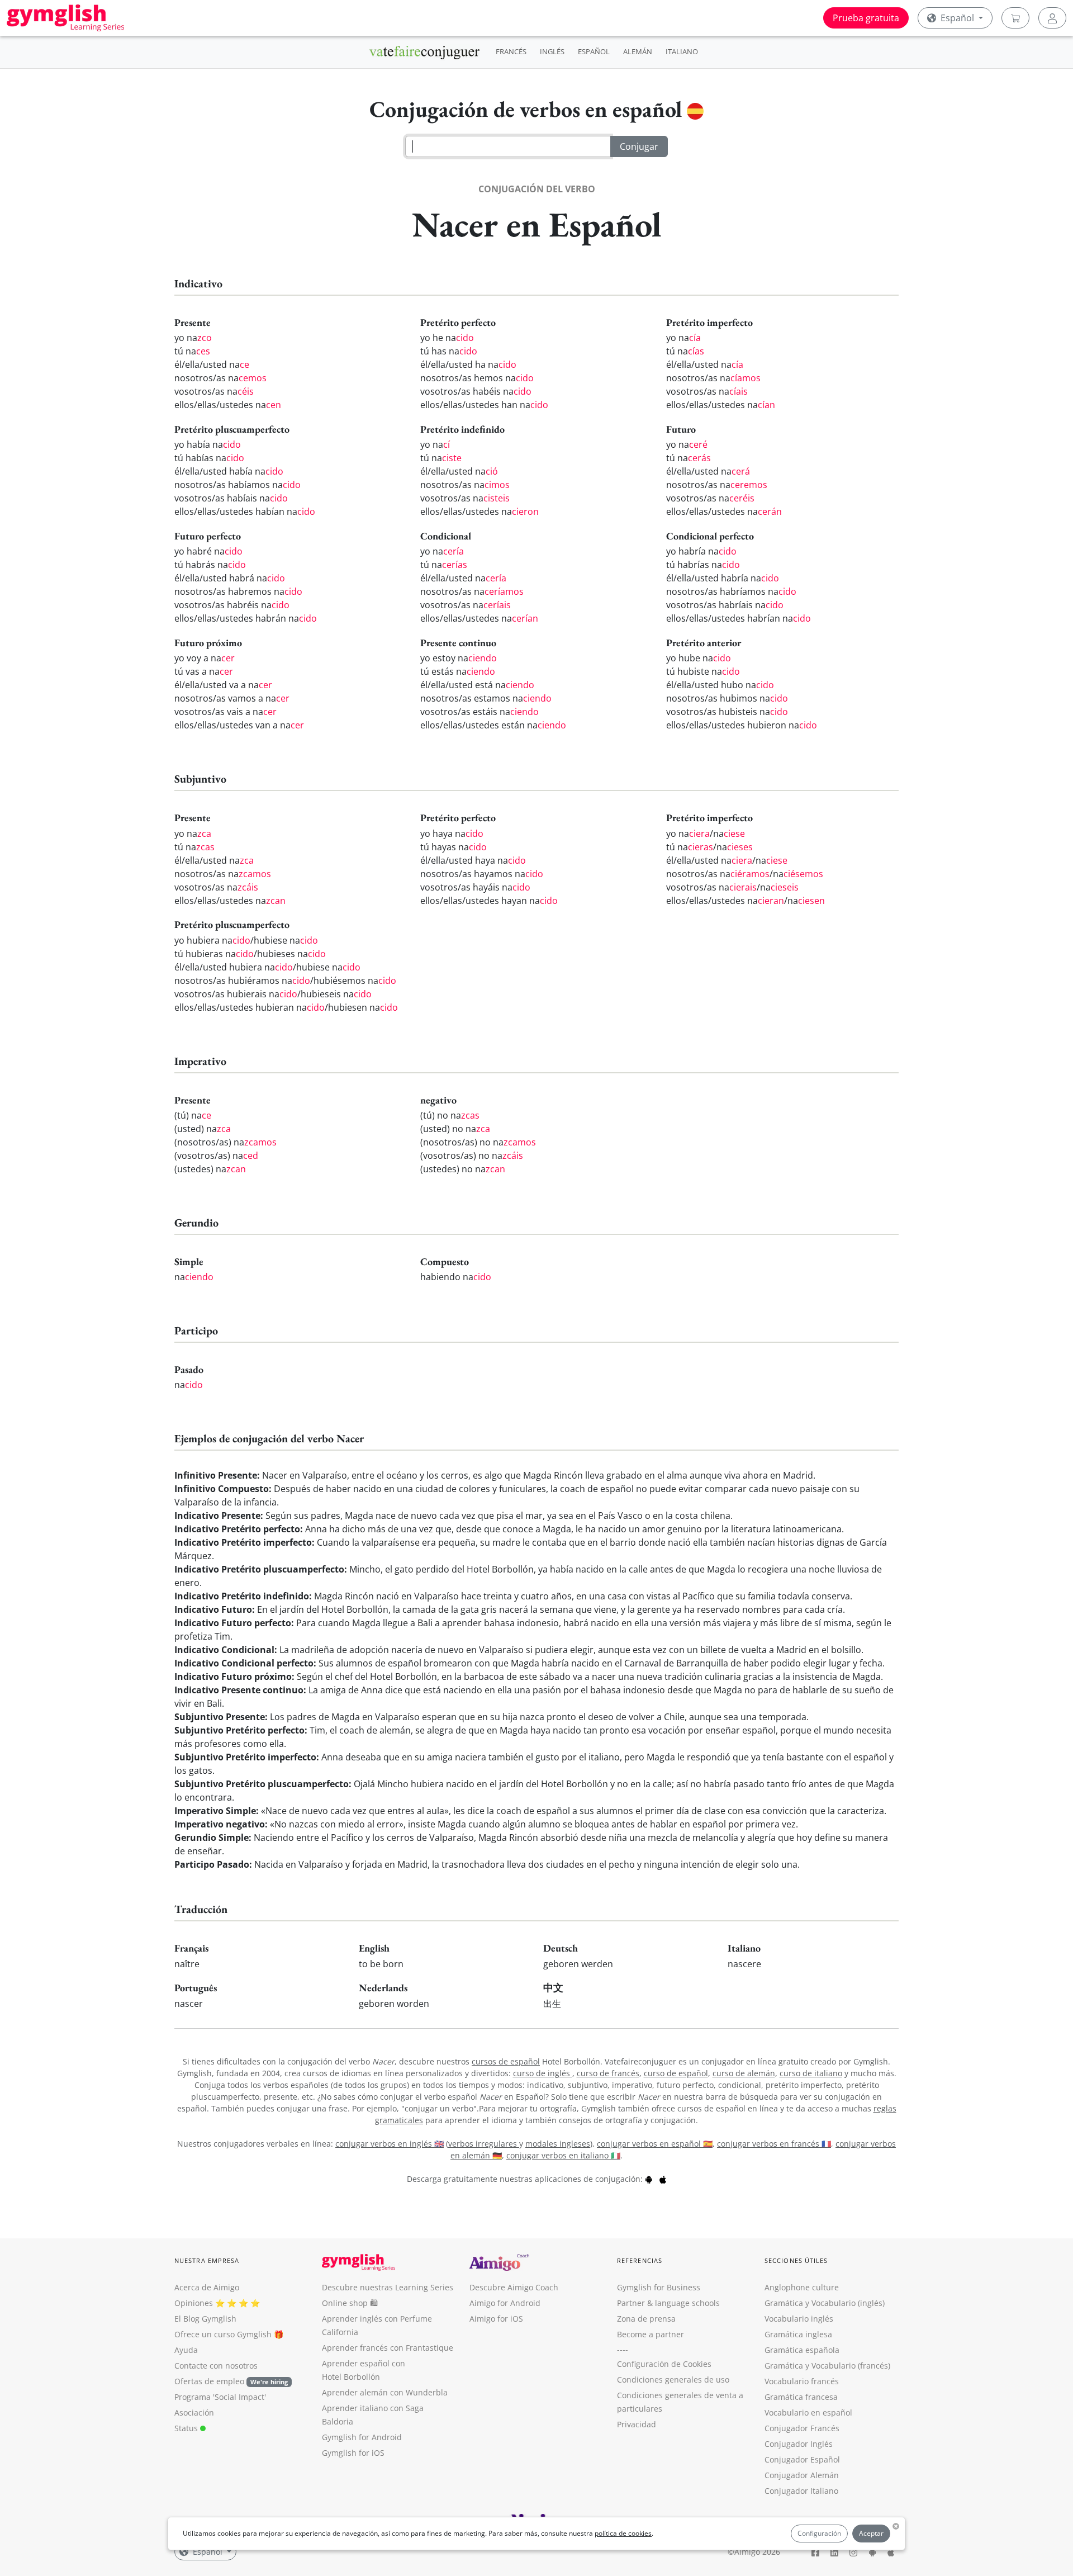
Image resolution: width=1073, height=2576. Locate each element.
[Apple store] (663, 2179)
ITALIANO (682, 51)
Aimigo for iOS (496, 2319)
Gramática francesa (801, 2397)
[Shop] (1015, 18)
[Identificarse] (1052, 18)
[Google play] (649, 2179)
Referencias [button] (640, 2260)
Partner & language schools (668, 2303)
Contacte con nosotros (216, 2366)
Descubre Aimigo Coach (514, 2287)
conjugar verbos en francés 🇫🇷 (774, 2144)
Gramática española (802, 2350)
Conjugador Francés (802, 2428)
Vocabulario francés (802, 2381)
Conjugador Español (802, 2459)
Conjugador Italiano (801, 2491)
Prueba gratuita (866, 18)
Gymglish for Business (659, 2287)
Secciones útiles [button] (796, 2260)
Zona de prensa (646, 2319)
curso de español (676, 2073)
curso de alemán (744, 2073)
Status (187, 2428)
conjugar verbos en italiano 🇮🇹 (563, 2155)
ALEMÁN (638, 51)
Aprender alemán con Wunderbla (385, 2392)
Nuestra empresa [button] (207, 2260)
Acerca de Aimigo (207, 2287)
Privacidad (637, 2424)
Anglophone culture (802, 2287)
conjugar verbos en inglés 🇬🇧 (390, 2144)
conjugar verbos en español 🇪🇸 (655, 2144)
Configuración (819, 2533)
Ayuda (186, 2350)
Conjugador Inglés (799, 2444)
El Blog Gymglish (205, 2319)
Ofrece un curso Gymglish (223, 2334)
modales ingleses (558, 2144)
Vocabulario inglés (799, 2319)
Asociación (194, 2412)
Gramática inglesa (798, 2334)
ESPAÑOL (594, 51)
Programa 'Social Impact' (220, 2397)
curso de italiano (811, 2073)
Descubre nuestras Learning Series (388, 2287)
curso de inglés (543, 2073)
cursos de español (506, 2061)
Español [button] (957, 18)
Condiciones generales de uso (673, 2380)
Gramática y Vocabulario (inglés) (825, 2303)
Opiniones (194, 2303)
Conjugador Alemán (802, 2475)
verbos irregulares (484, 2144)
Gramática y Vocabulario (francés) (827, 2366)
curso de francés (608, 2073)
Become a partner (651, 2334)
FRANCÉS (511, 51)
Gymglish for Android (362, 2437)
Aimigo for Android (505, 2303)
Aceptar (871, 2533)
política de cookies (623, 2533)
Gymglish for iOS (353, 2453)
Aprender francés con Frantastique (388, 2348)
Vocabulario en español (808, 2412)
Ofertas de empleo (231, 2381)
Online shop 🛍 (350, 2303)
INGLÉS (552, 51)
